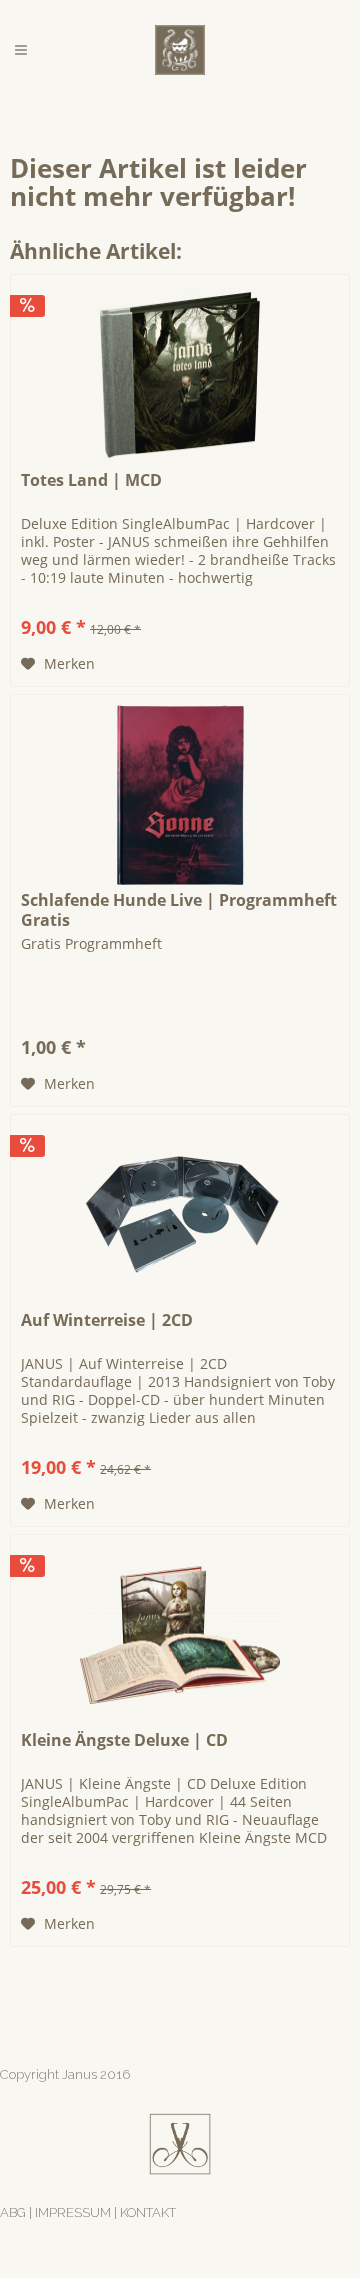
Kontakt (148, 2212)
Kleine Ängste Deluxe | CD (124, 1740)
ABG (13, 2212)
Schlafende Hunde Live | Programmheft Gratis (179, 910)
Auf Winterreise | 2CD (107, 1320)
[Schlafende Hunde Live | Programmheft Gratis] (180, 795)
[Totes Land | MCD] (180, 375)
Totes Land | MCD (91, 480)
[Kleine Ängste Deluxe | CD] (180, 1635)
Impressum (73, 2212)
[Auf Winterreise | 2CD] (180, 1215)
